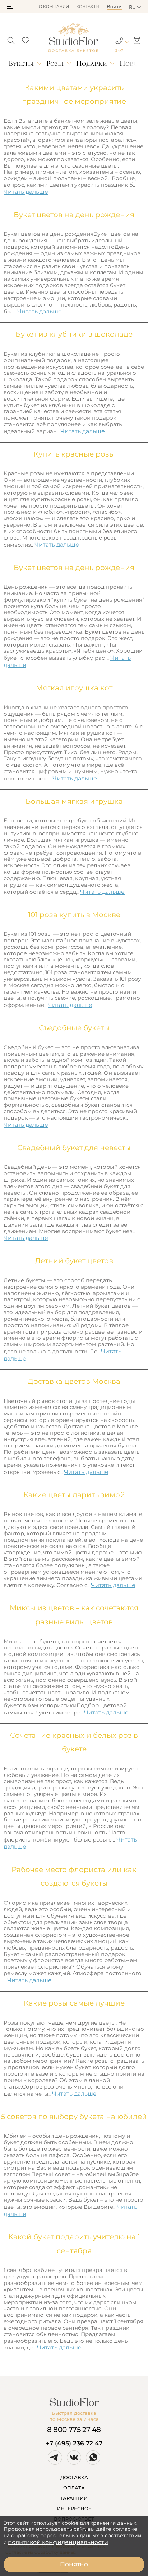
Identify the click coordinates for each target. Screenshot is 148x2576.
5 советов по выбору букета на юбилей (74, 2117)
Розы (55, 63)
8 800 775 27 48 (74, 2430)
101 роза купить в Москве (74, 915)
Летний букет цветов (74, 1261)
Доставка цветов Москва (74, 1381)
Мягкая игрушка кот (74, 688)
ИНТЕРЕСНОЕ (74, 2509)
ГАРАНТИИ (74, 2498)
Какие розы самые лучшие (74, 2003)
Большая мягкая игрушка (74, 801)
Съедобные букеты (74, 1028)
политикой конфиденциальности (58, 2542)
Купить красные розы (74, 454)
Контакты (88, 6)
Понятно (74, 2564)
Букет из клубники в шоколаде (74, 334)
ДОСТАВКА (74, 2477)
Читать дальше (26, 192)
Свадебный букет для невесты (74, 1148)
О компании (54, 6)
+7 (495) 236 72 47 (74, 2443)
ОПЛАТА (74, 2488)
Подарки (92, 63)
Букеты (21, 63)
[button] (10, 7)
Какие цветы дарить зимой (74, 1495)
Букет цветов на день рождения (74, 215)
